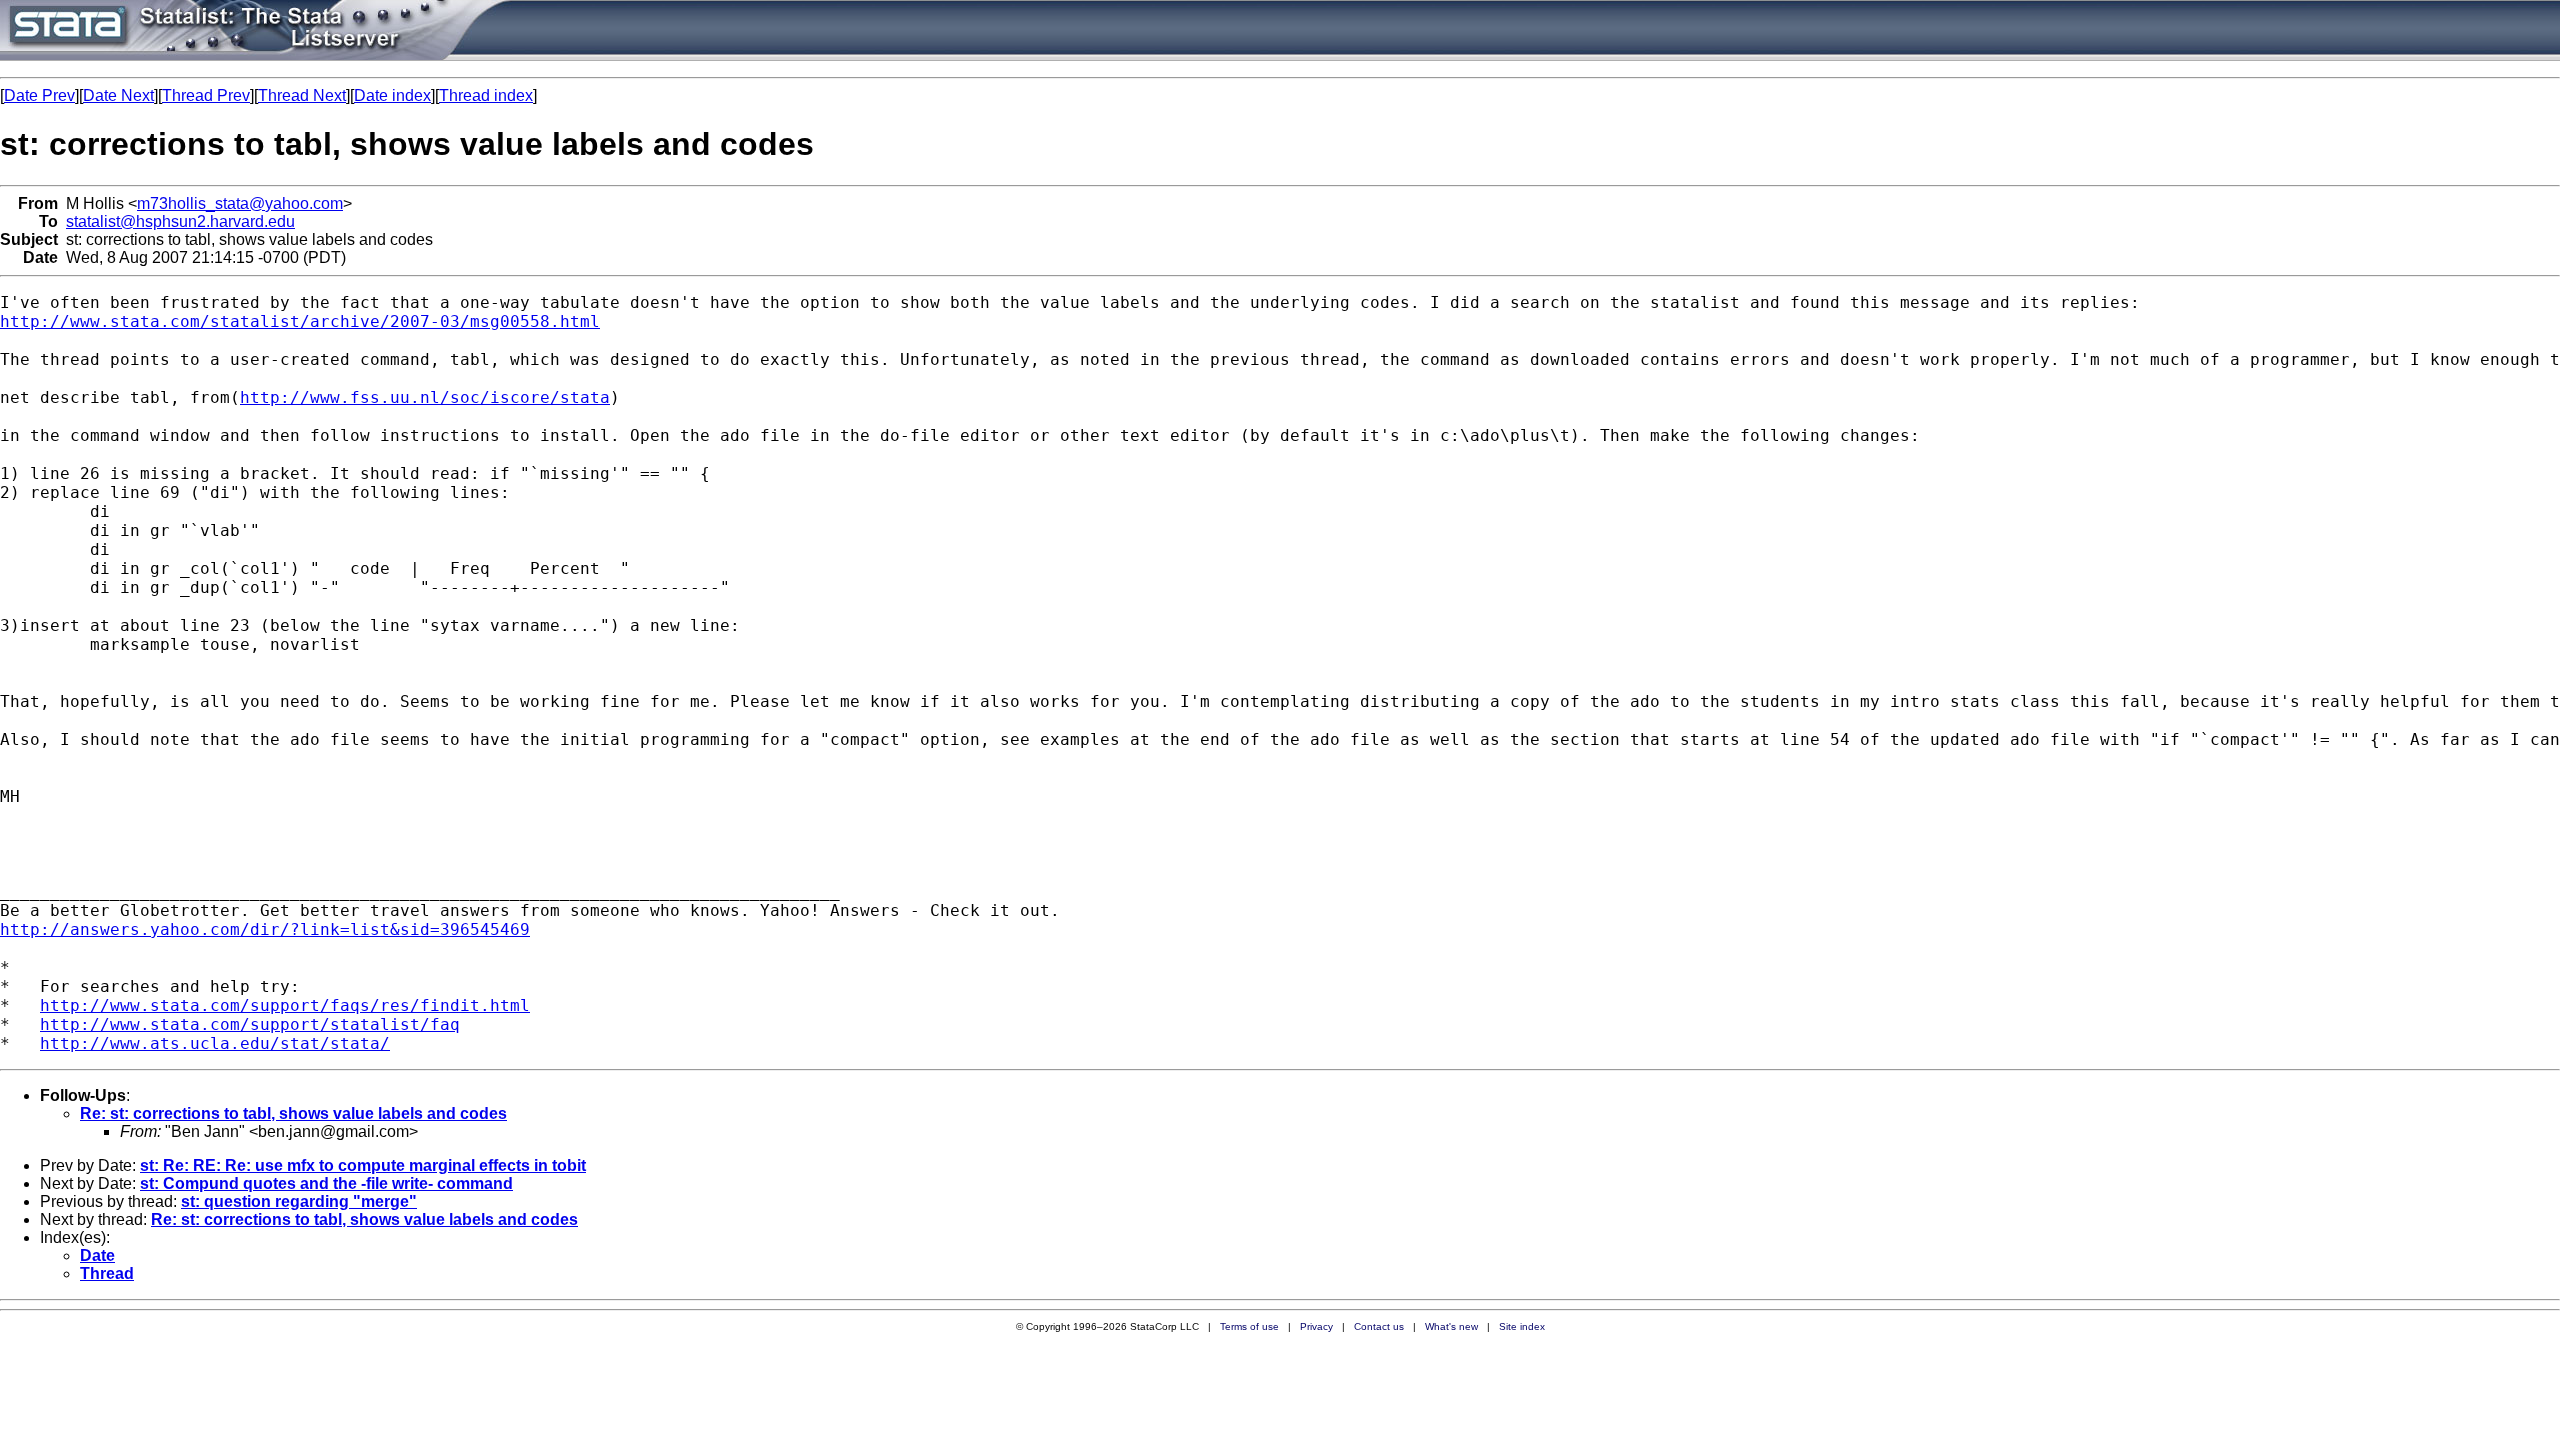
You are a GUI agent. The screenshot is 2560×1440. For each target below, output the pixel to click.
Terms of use (1249, 1326)
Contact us (1379, 1326)
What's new (1451, 1326)
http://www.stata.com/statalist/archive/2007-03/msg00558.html (300, 321)
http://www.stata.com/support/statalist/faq (250, 1024)
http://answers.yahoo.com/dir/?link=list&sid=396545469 (265, 929)
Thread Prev (206, 95)
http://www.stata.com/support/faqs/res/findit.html (285, 1005)
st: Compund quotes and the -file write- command (326, 1183)
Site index (1522, 1326)
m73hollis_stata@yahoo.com (240, 203)
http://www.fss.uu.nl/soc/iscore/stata (425, 397)
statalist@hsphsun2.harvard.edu (180, 221)
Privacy (1316, 1326)
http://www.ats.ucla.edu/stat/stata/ (215, 1043)
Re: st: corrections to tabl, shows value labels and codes (293, 1113)
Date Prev (39, 95)
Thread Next (302, 95)
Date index (392, 95)
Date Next (118, 95)
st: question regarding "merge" (299, 1201)
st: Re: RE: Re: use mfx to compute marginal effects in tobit (363, 1165)
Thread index (486, 95)
